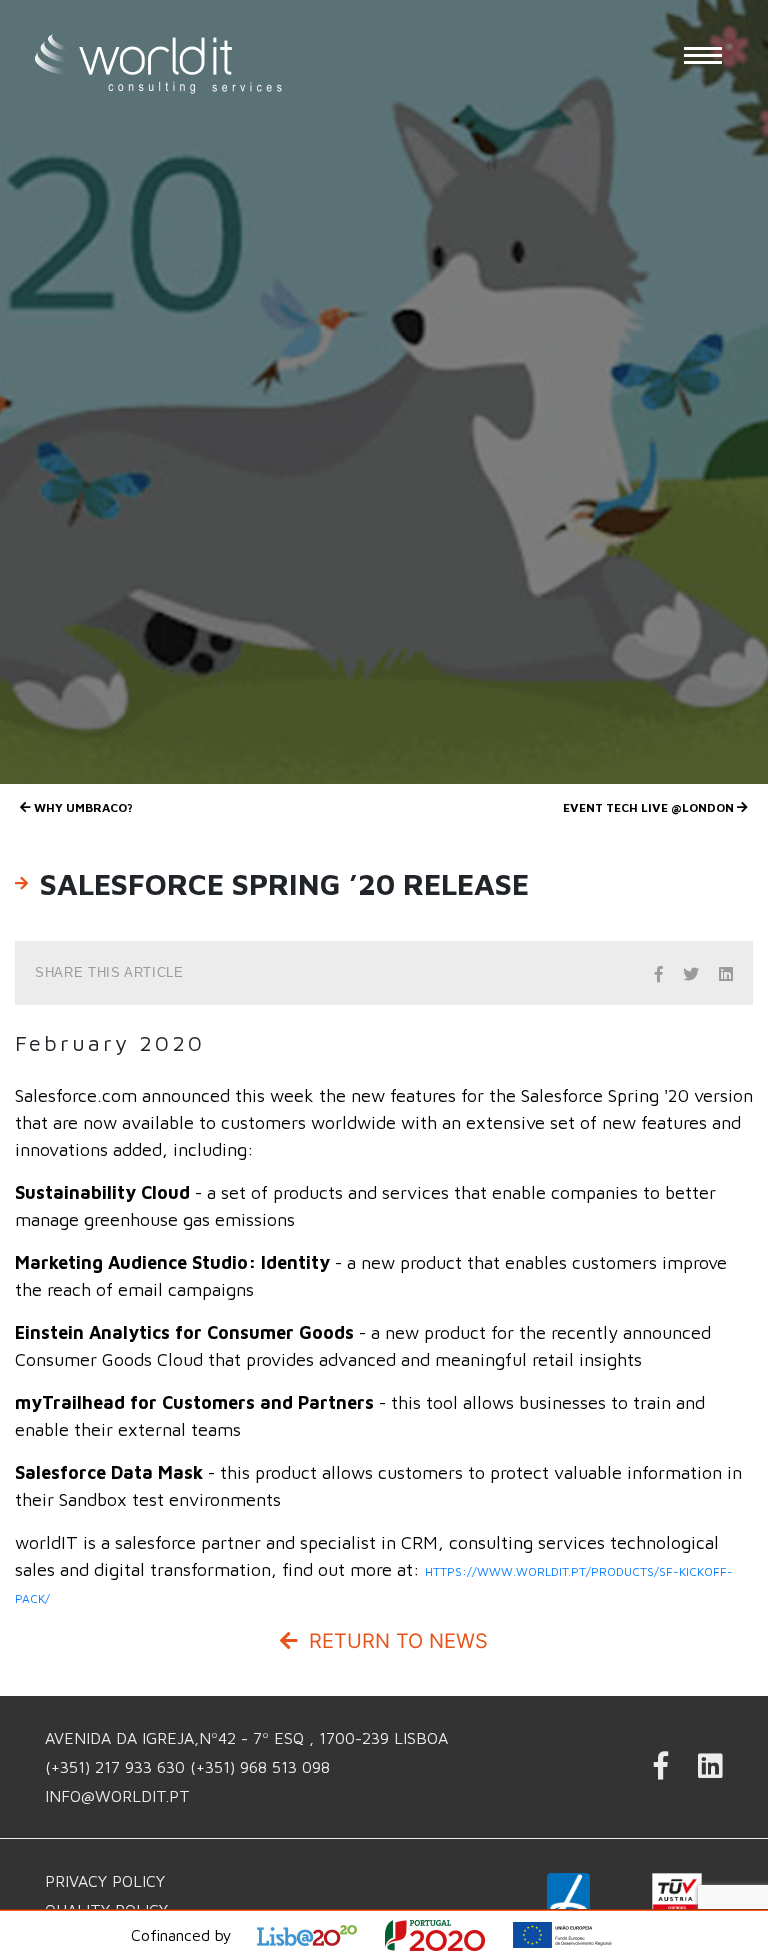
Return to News (395, 1641)
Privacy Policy (105, 1881)
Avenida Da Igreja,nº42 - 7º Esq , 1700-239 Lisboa (246, 1738)
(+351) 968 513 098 (260, 1767)
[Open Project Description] (447, 1935)
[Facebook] (661, 1771)
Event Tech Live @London (650, 807)
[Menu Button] (703, 55)
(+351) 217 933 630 (117, 1767)
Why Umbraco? (82, 807)
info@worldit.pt (117, 1796)
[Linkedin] (710, 1771)
